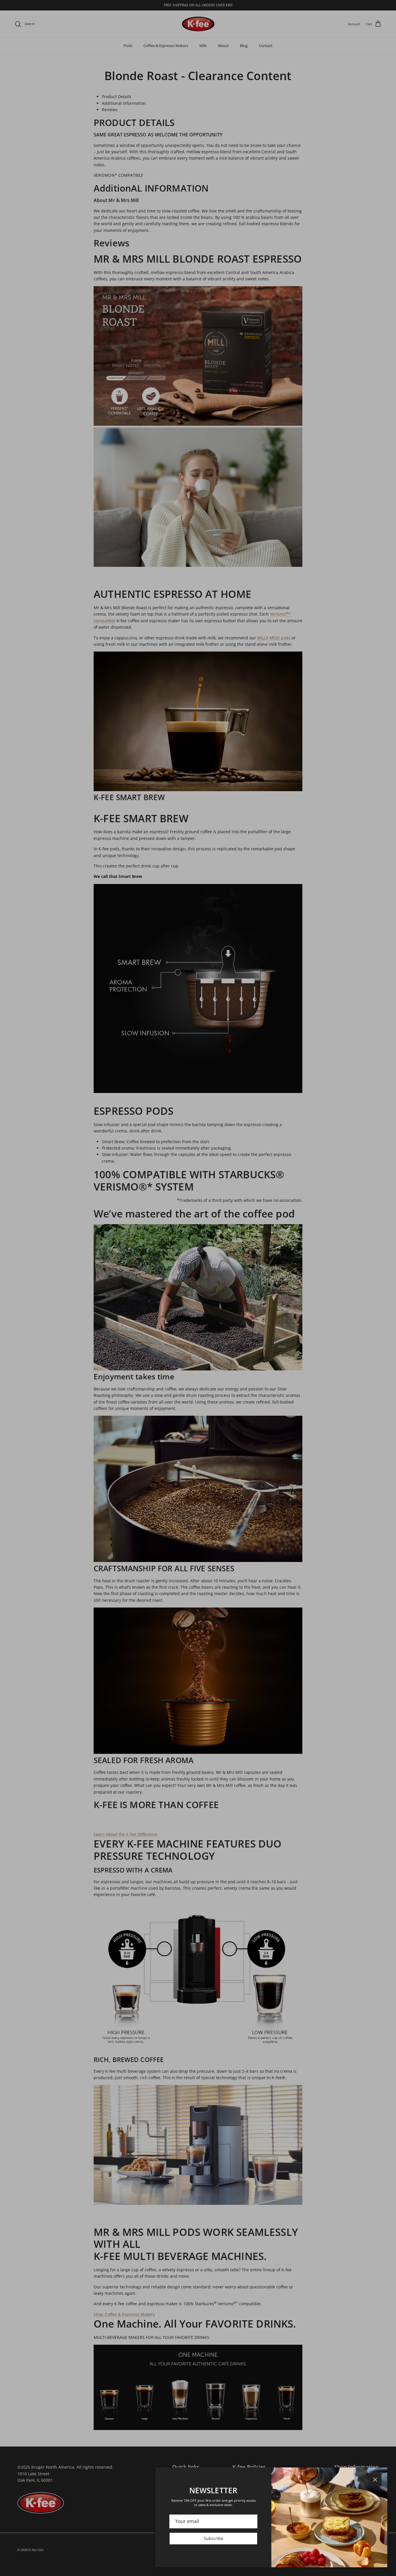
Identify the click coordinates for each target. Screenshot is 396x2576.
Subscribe (214, 2538)
